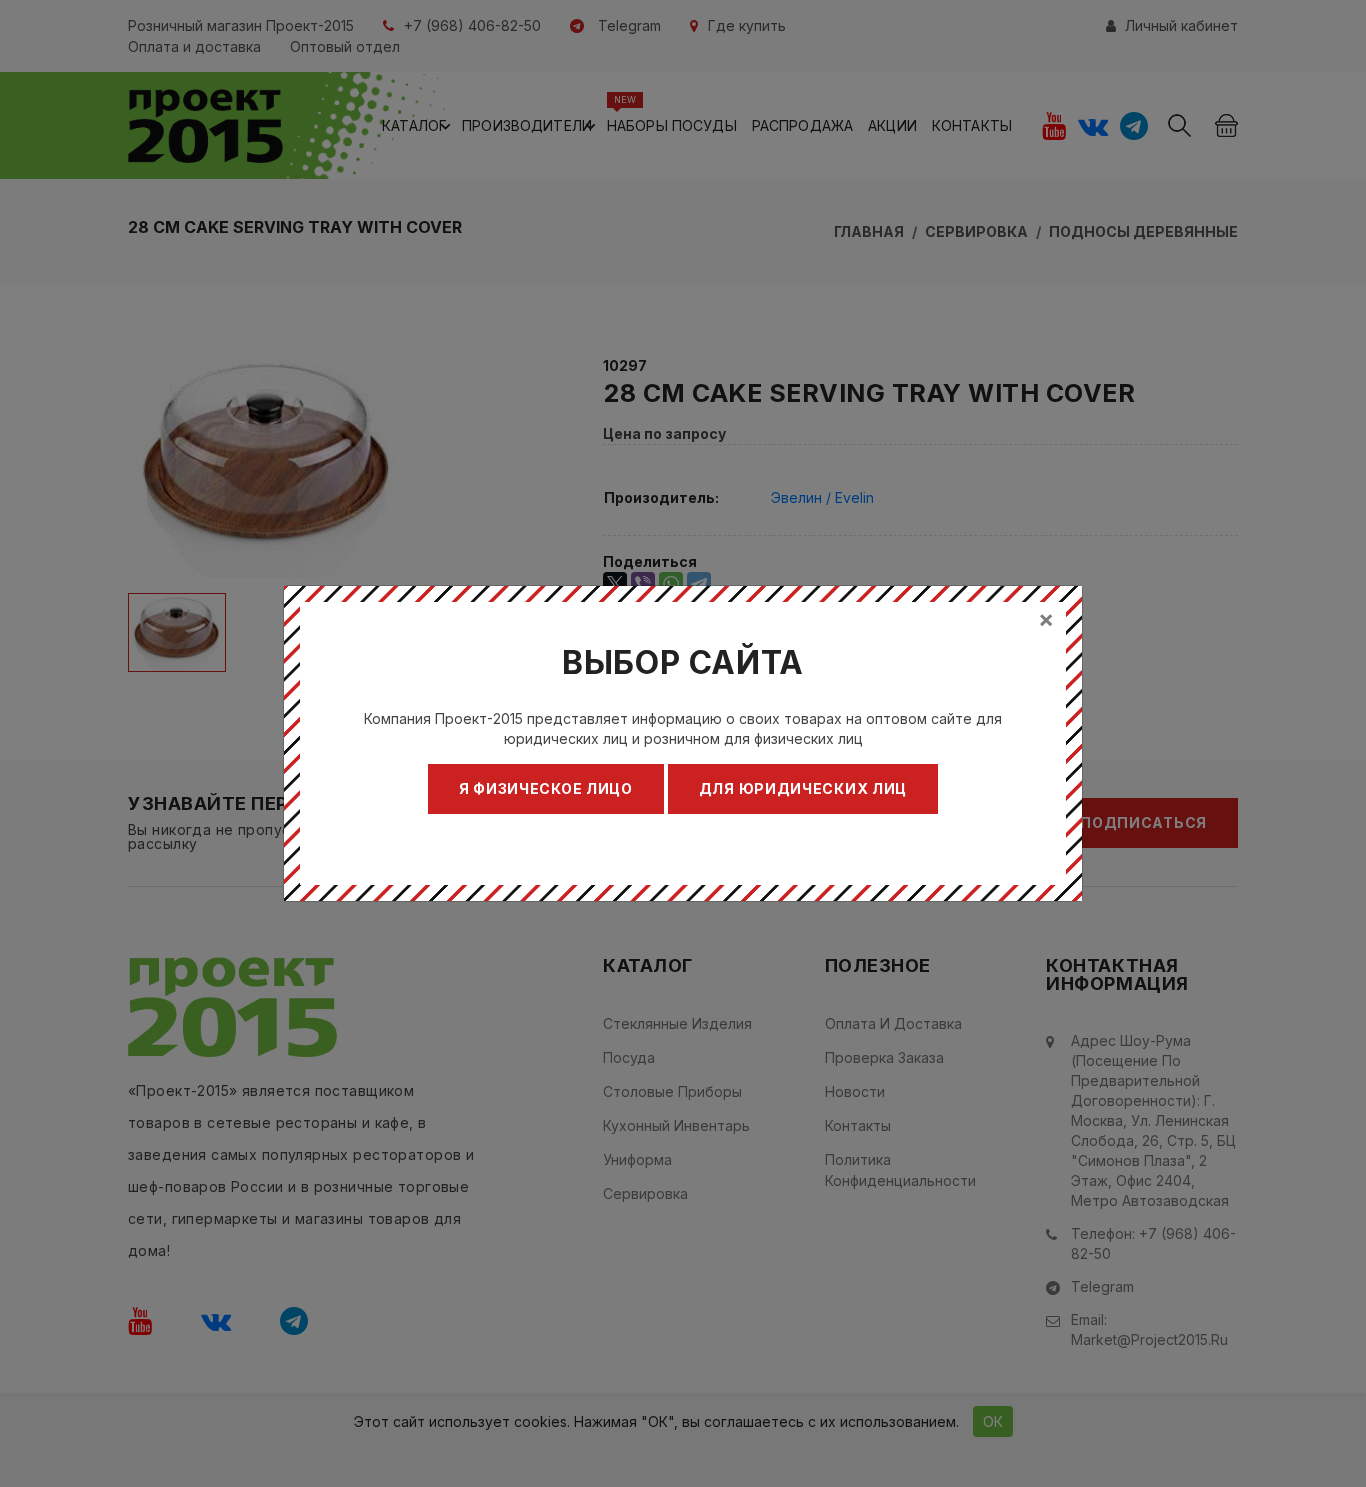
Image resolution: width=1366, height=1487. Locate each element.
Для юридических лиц (803, 788)
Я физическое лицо (546, 788)
